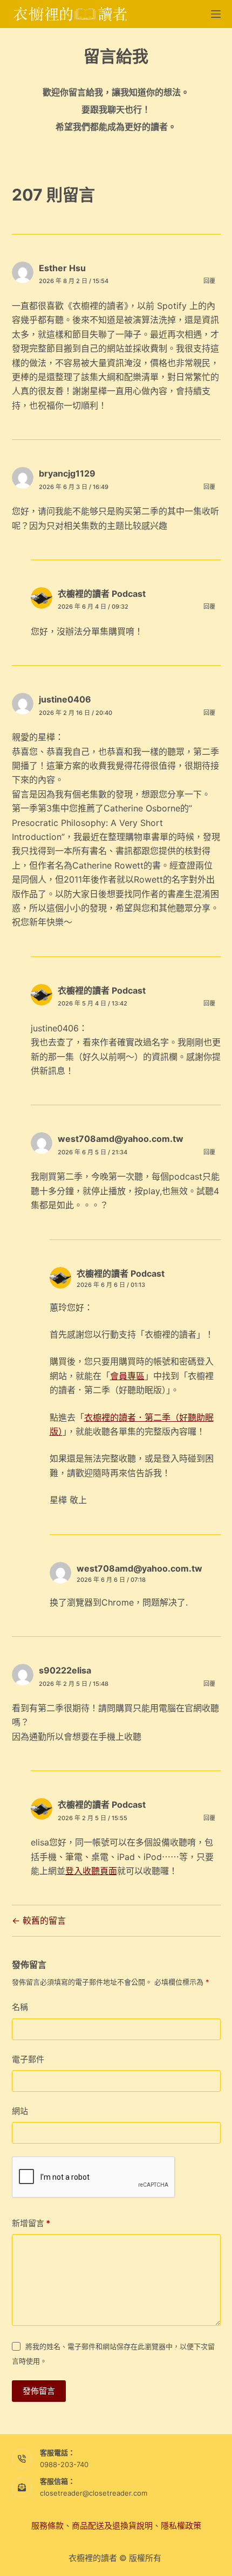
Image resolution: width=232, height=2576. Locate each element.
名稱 (20, 2007)
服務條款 (47, 2526)
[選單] (216, 14)
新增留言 (31, 2223)
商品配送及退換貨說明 (112, 2526)
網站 (20, 2111)
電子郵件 (28, 2059)
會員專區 (127, 1376)
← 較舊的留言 (39, 1920)
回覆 (209, 281)
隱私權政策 (181, 2526)
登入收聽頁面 (91, 1871)
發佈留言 (39, 2391)
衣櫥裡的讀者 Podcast (102, 594)
